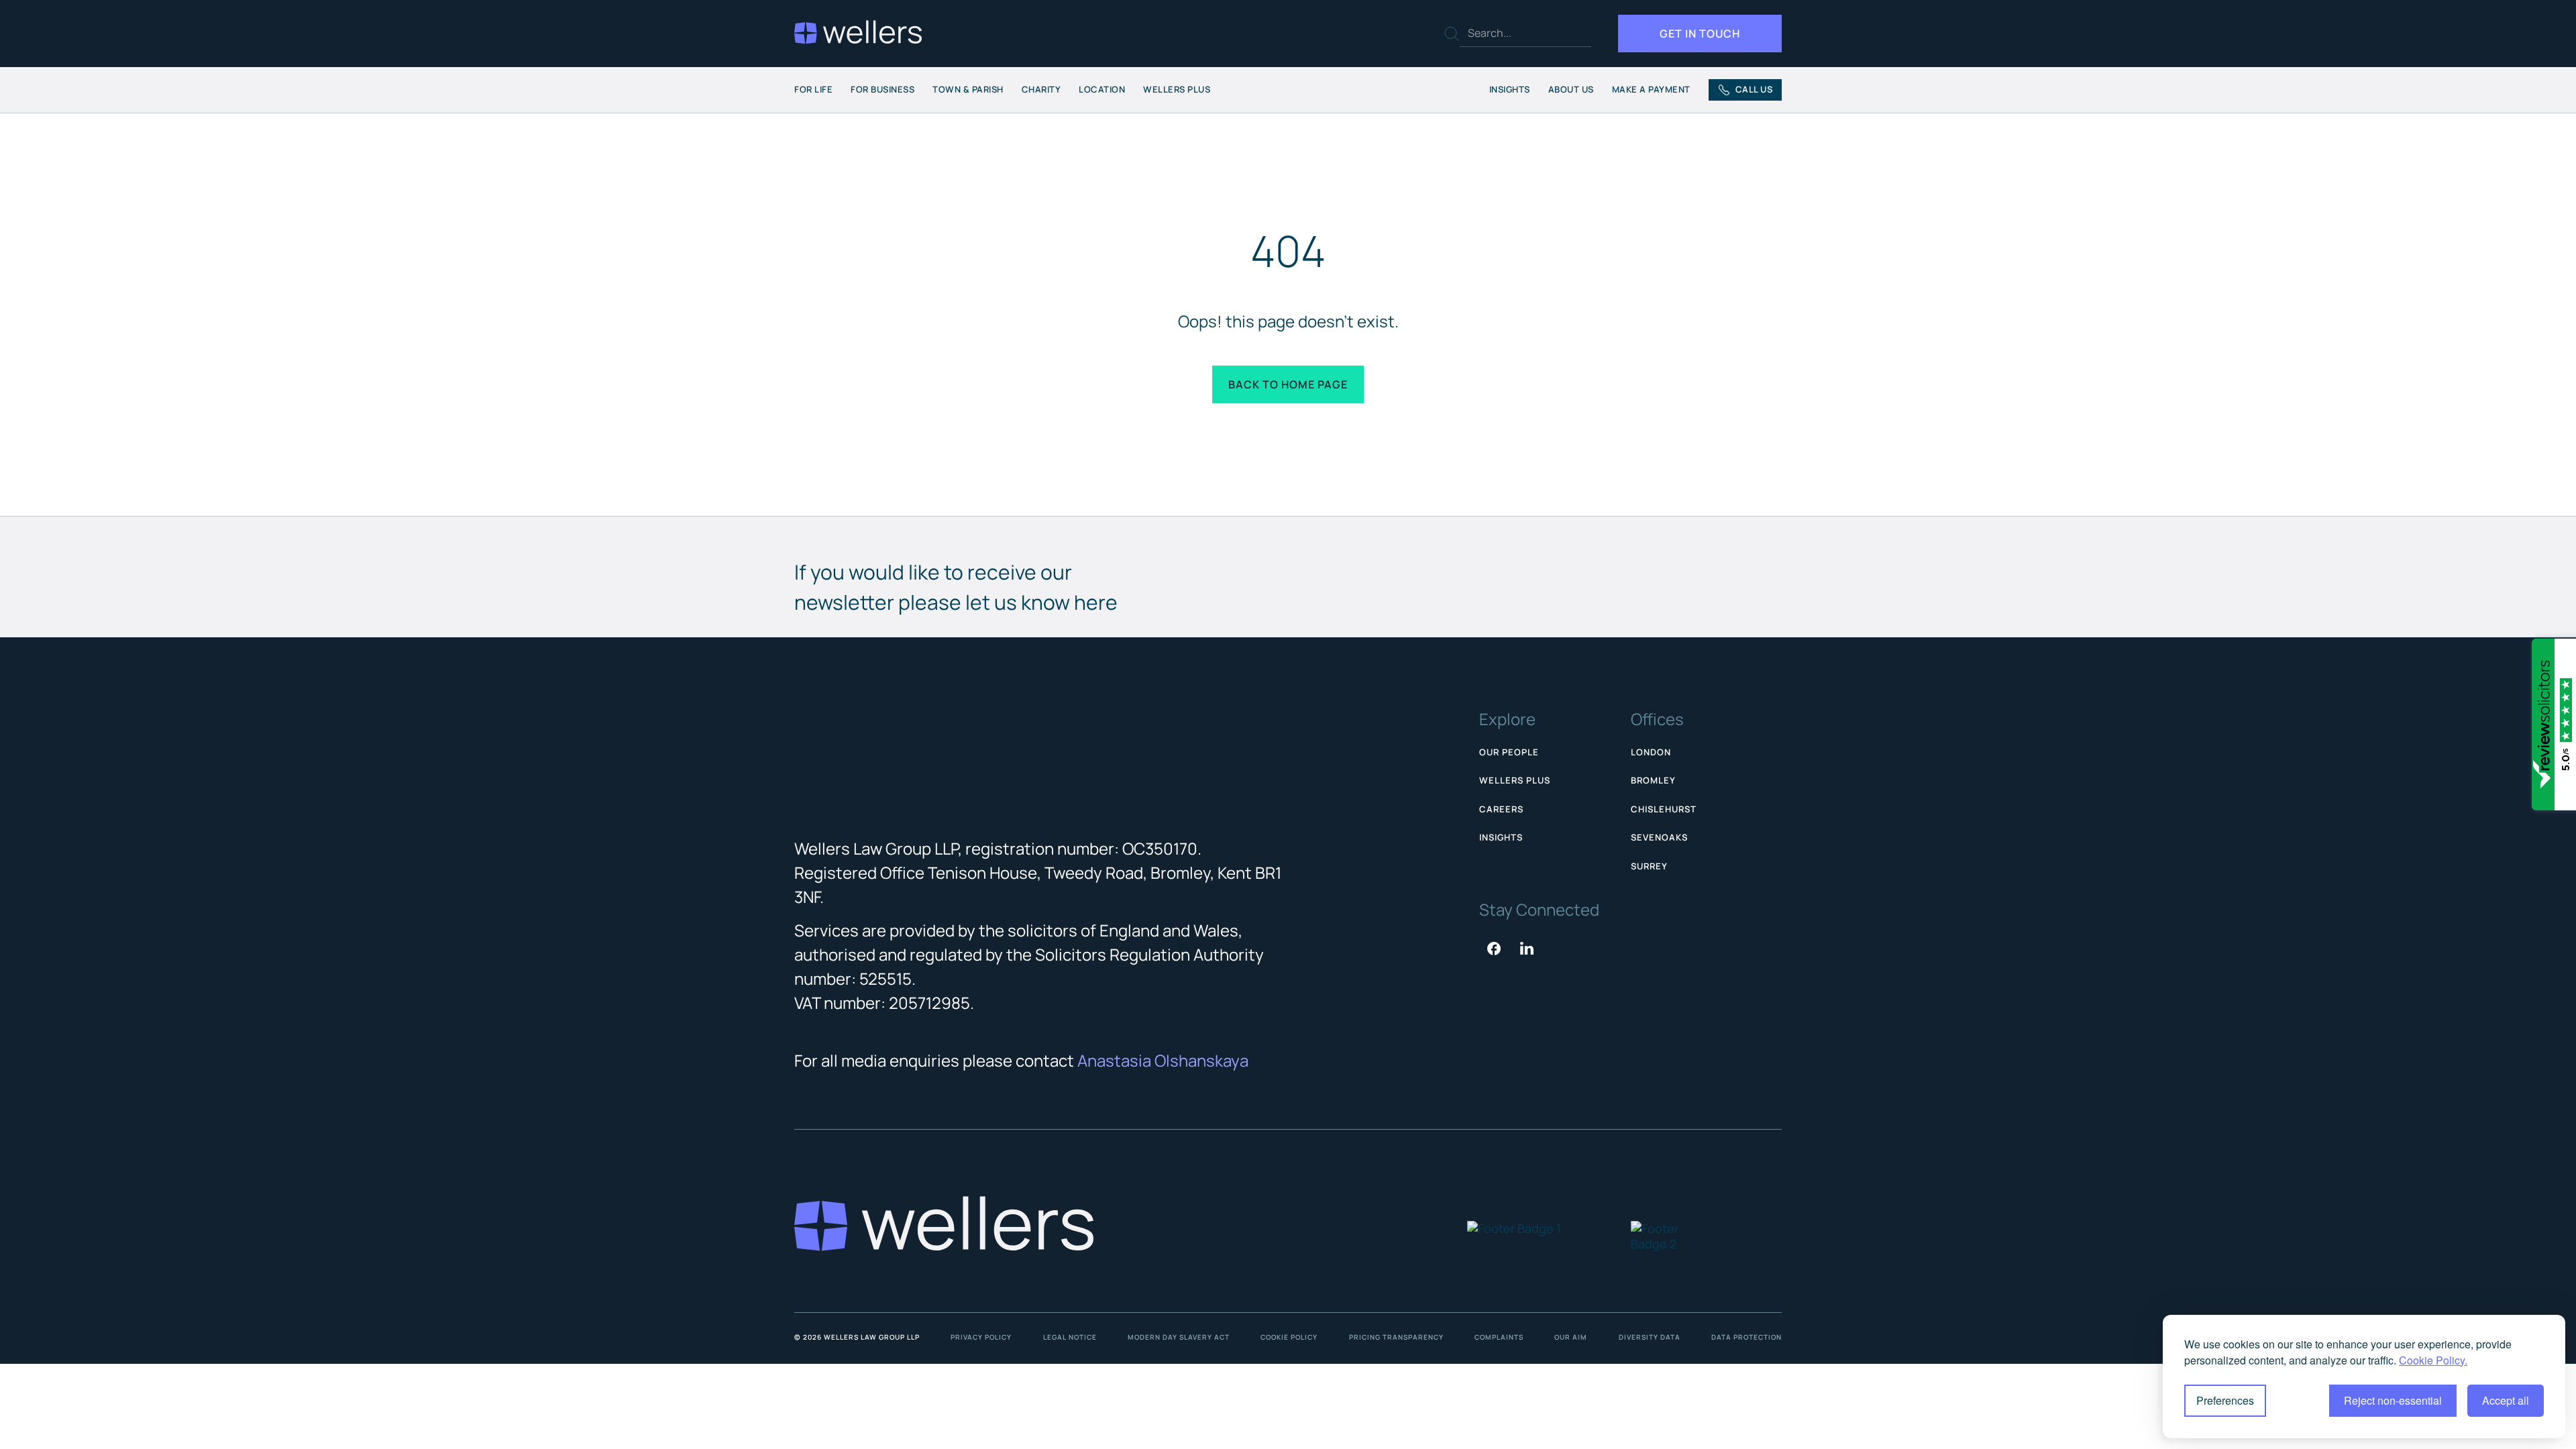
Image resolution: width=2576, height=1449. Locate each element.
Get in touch (1700, 34)
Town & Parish (968, 89)
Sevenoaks (1659, 837)
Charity (1041, 89)
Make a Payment (1651, 89)
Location (1102, 89)
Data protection (1747, 1337)
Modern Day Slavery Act (1179, 1337)
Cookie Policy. (2433, 1360)
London (1651, 752)
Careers (1501, 809)
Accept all (2506, 1400)
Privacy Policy (981, 1337)
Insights (1510, 89)
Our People (1509, 752)
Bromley (1653, 780)
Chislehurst (1664, 809)
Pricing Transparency (1396, 1337)
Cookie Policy (1289, 1337)
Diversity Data (1650, 1337)
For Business (882, 89)
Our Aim (1571, 1337)
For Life (813, 89)
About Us (1571, 89)
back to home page (1288, 384)
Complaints (1499, 1337)
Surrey (1649, 866)
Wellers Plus (1177, 89)
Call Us (1754, 89)
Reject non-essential (2393, 1400)
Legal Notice (1070, 1337)
